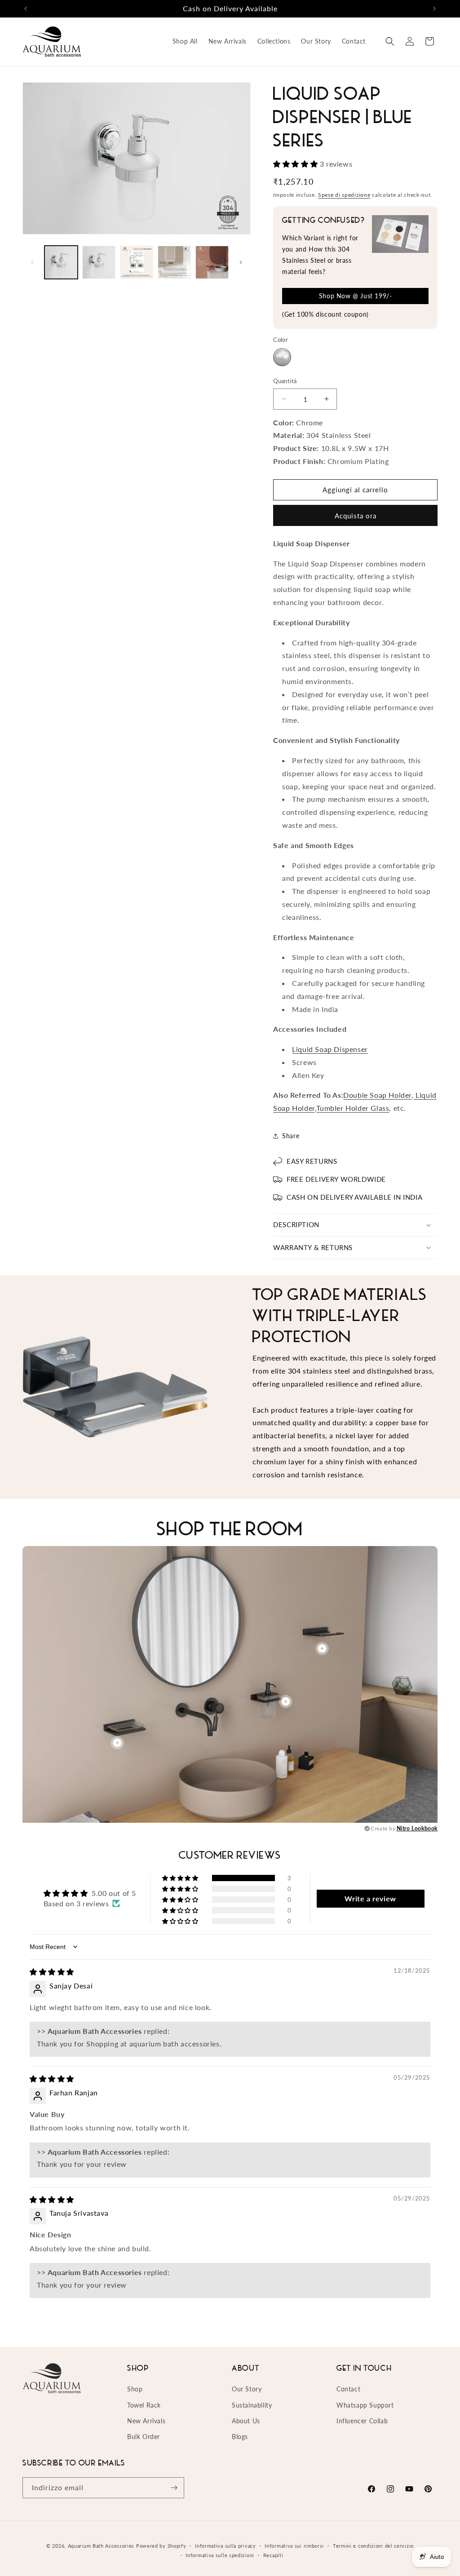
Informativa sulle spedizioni (220, 2555)
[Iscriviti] (174, 2488)
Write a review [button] (370, 1898)
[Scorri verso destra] (241, 262)
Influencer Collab (362, 2421)
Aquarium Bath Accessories (101, 2546)
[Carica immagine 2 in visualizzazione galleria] (99, 262)
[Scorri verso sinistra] (32, 262)
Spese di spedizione (344, 195)
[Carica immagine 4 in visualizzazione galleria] (174, 262)
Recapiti (273, 2555)
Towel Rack (144, 2405)
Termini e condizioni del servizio (373, 2546)
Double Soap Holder (377, 1095)
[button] (390, 41)
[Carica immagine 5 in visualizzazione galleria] (212, 262)
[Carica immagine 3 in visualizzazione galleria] (137, 262)
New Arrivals (146, 2421)
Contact (348, 2389)
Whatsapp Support (365, 2405)
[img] (52, 1972)
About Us (246, 2421)
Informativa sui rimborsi (294, 2546)
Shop (135, 2389)
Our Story (247, 2389)
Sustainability (252, 2405)
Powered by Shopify (161, 2546)
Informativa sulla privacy (226, 2546)
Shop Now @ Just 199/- (356, 296)
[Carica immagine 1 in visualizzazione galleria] (61, 262)
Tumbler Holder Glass (353, 1108)
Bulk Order (144, 2437)
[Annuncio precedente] (26, 9)
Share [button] (291, 1136)
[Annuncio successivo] (434, 9)
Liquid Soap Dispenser (330, 1049)
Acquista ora (356, 516)
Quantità (285, 381)
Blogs (240, 2437)
